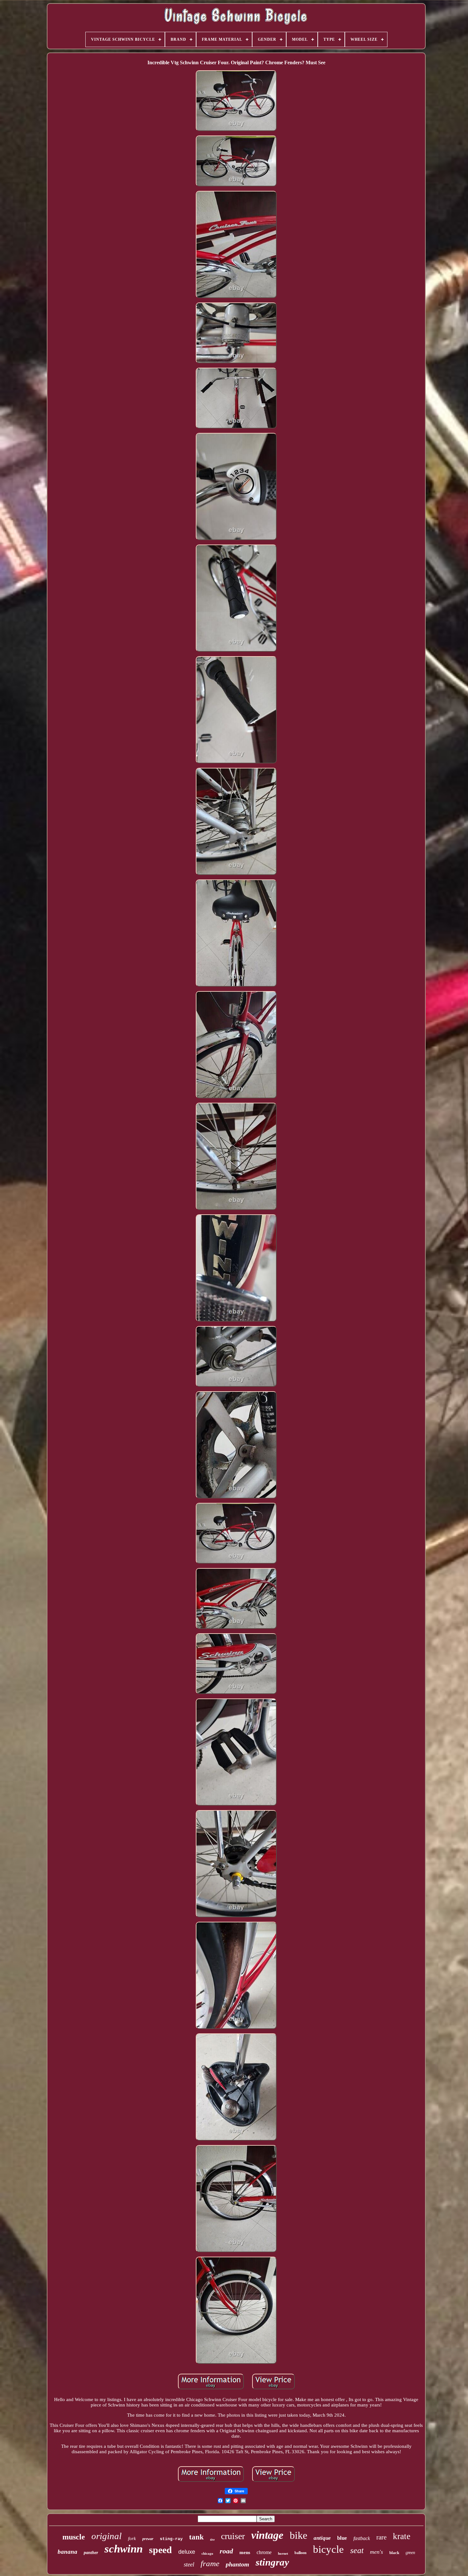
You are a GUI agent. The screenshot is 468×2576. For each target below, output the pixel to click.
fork (132, 2538)
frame (210, 2563)
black (394, 2553)
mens (245, 2552)
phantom (238, 2564)
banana (67, 2552)
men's (376, 2552)
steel (189, 2564)
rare (381, 2537)
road (226, 2551)
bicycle (328, 2549)
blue (342, 2538)
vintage (267, 2535)
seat (357, 2550)
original (106, 2536)
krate (402, 2536)
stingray (272, 2562)
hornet (283, 2553)
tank (196, 2537)
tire (212, 2540)
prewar (148, 2539)
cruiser (233, 2536)
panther (91, 2553)
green (410, 2553)
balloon (301, 2553)
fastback (362, 2538)
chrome (264, 2552)
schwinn (124, 2549)
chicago (207, 2553)
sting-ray (171, 2539)
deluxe (187, 2552)
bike (298, 2535)
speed (160, 2550)
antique (322, 2538)
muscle (74, 2537)
